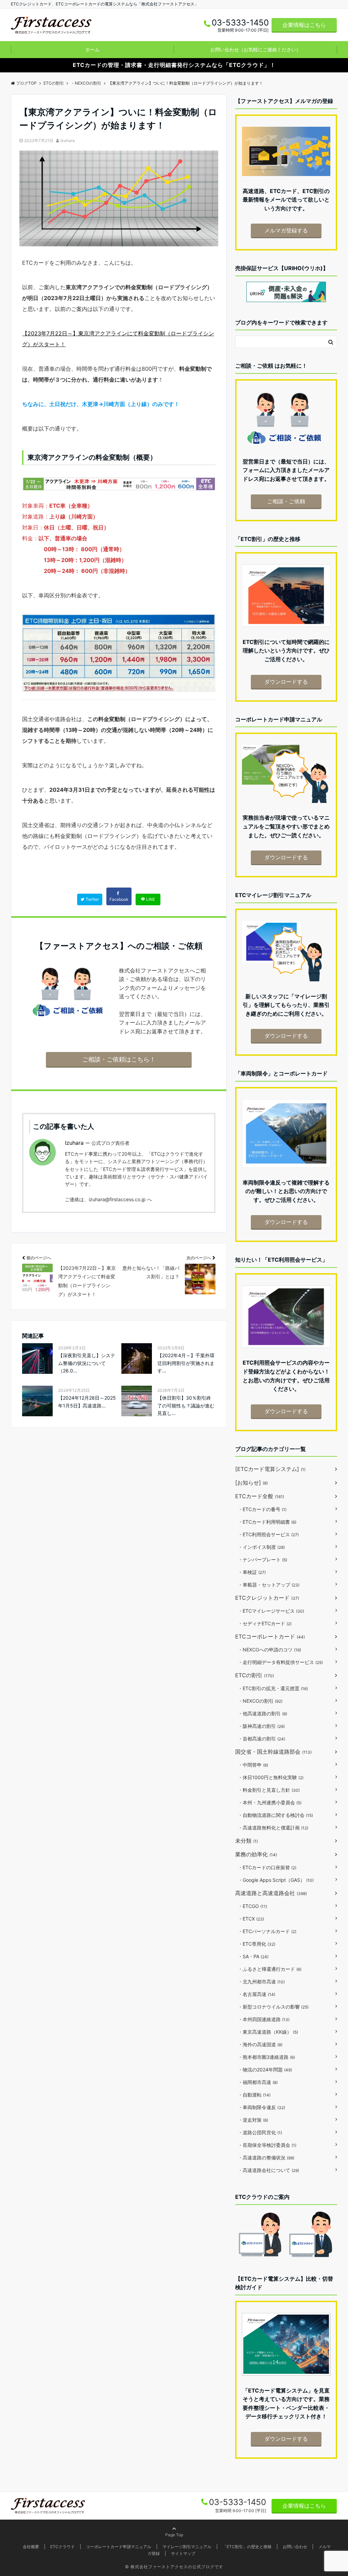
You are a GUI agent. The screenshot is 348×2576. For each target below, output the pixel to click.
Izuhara (68, 141)
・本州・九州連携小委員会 (270, 1802)
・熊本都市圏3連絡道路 (266, 2057)
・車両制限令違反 (262, 2107)
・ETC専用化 (257, 1944)
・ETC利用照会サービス (268, 1534)
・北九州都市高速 (261, 1982)
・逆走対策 (253, 2120)
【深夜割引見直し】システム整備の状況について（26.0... (87, 1363)
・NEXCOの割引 (260, 1701)
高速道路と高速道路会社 (271, 1893)
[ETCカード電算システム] (270, 1469)
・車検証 (252, 1572)
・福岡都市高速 (258, 2082)
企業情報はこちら (304, 25)
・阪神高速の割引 (261, 1726)
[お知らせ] (251, 1483)
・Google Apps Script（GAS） (276, 1880)
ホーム (92, 49)
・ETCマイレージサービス (271, 1611)
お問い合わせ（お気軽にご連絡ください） (256, 49)
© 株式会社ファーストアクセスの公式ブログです (174, 2567)
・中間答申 (253, 1765)
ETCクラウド (63, 2547)
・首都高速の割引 (262, 1739)
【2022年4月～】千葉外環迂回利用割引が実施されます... (186, 1363)
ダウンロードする (286, 682)
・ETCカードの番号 (262, 1509)
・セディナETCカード (265, 1623)
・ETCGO (253, 1906)
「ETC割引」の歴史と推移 (247, 2547)
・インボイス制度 (261, 1547)
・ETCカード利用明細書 (267, 1522)
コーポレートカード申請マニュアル (119, 2547)
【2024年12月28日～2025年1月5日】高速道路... (87, 1401)
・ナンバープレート (263, 1559)
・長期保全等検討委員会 (267, 2145)
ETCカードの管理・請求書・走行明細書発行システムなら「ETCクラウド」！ (174, 65)
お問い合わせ (295, 2547)
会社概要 (31, 2547)
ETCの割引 (255, 1675)
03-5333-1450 (238, 2502)
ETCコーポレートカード (270, 1636)
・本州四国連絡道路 (264, 2019)
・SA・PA (253, 1956)
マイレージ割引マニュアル (187, 2547)
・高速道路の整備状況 (266, 2158)
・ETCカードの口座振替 (267, 1867)
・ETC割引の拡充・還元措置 (273, 1688)
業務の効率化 (256, 1854)
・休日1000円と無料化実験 (271, 1777)
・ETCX (251, 1919)
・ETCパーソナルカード (267, 1931)
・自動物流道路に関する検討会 (275, 1815)
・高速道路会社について (268, 2170)
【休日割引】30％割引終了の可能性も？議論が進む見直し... (186, 1405)
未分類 (247, 1841)
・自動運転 (254, 2095)
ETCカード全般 (260, 1496)
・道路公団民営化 (260, 2132)
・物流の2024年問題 (265, 2070)
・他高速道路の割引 (263, 1713)
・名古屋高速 (257, 1994)
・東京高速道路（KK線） (268, 2032)
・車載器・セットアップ (269, 1585)
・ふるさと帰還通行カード (270, 1969)
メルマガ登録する (286, 230)
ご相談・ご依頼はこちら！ (119, 1059)
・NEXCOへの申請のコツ (269, 1650)
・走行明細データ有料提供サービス (280, 1662)
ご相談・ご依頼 (286, 501)
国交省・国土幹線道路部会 (273, 1752)
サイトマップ (183, 2553)
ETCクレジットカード (267, 1598)
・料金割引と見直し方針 (269, 1790)
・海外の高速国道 (260, 2044)
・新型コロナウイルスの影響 (273, 2007)
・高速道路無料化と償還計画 (273, 1828)
